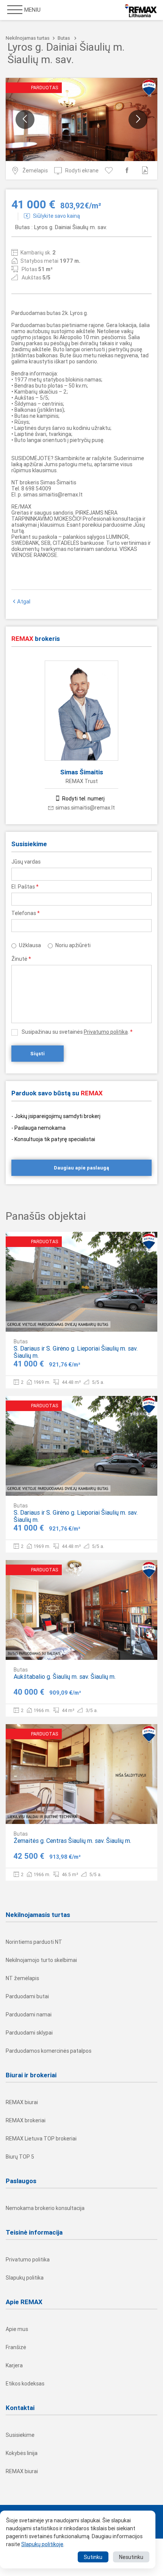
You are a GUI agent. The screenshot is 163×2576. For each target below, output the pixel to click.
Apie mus (17, 2329)
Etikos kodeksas (25, 2384)
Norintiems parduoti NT (34, 1942)
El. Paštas (25, 887)
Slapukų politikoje (42, 2544)
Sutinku (93, 2557)
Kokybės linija (22, 2453)
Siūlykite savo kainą (56, 216)
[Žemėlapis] (129, 1320)
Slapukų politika (25, 2278)
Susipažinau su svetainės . (77, 1032)
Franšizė (16, 2347)
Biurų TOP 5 (20, 2157)
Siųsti (38, 1054)
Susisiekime (20, 2435)
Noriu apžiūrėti (73, 945)
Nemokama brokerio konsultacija (45, 2208)
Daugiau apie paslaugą (81, 1168)
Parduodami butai (27, 1996)
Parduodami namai (29, 2015)
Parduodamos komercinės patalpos (49, 2051)
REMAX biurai (22, 2102)
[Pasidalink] (128, 170)
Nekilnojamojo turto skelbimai (41, 1960)
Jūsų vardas (26, 862)
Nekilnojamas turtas (28, 38)
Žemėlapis (35, 171)
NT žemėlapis (22, 1978)
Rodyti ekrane (82, 171)
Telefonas (26, 913)
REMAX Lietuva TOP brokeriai (41, 2139)
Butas (64, 38)
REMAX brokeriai (26, 2120)
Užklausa (30, 945)
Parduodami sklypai (29, 2033)
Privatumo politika (106, 1032)
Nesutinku (131, 2557)
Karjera (14, 2365)
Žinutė (21, 959)
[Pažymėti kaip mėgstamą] (110, 170)
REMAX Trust (82, 781)
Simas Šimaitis (82, 772)
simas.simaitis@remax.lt (85, 808)
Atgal (24, 602)
